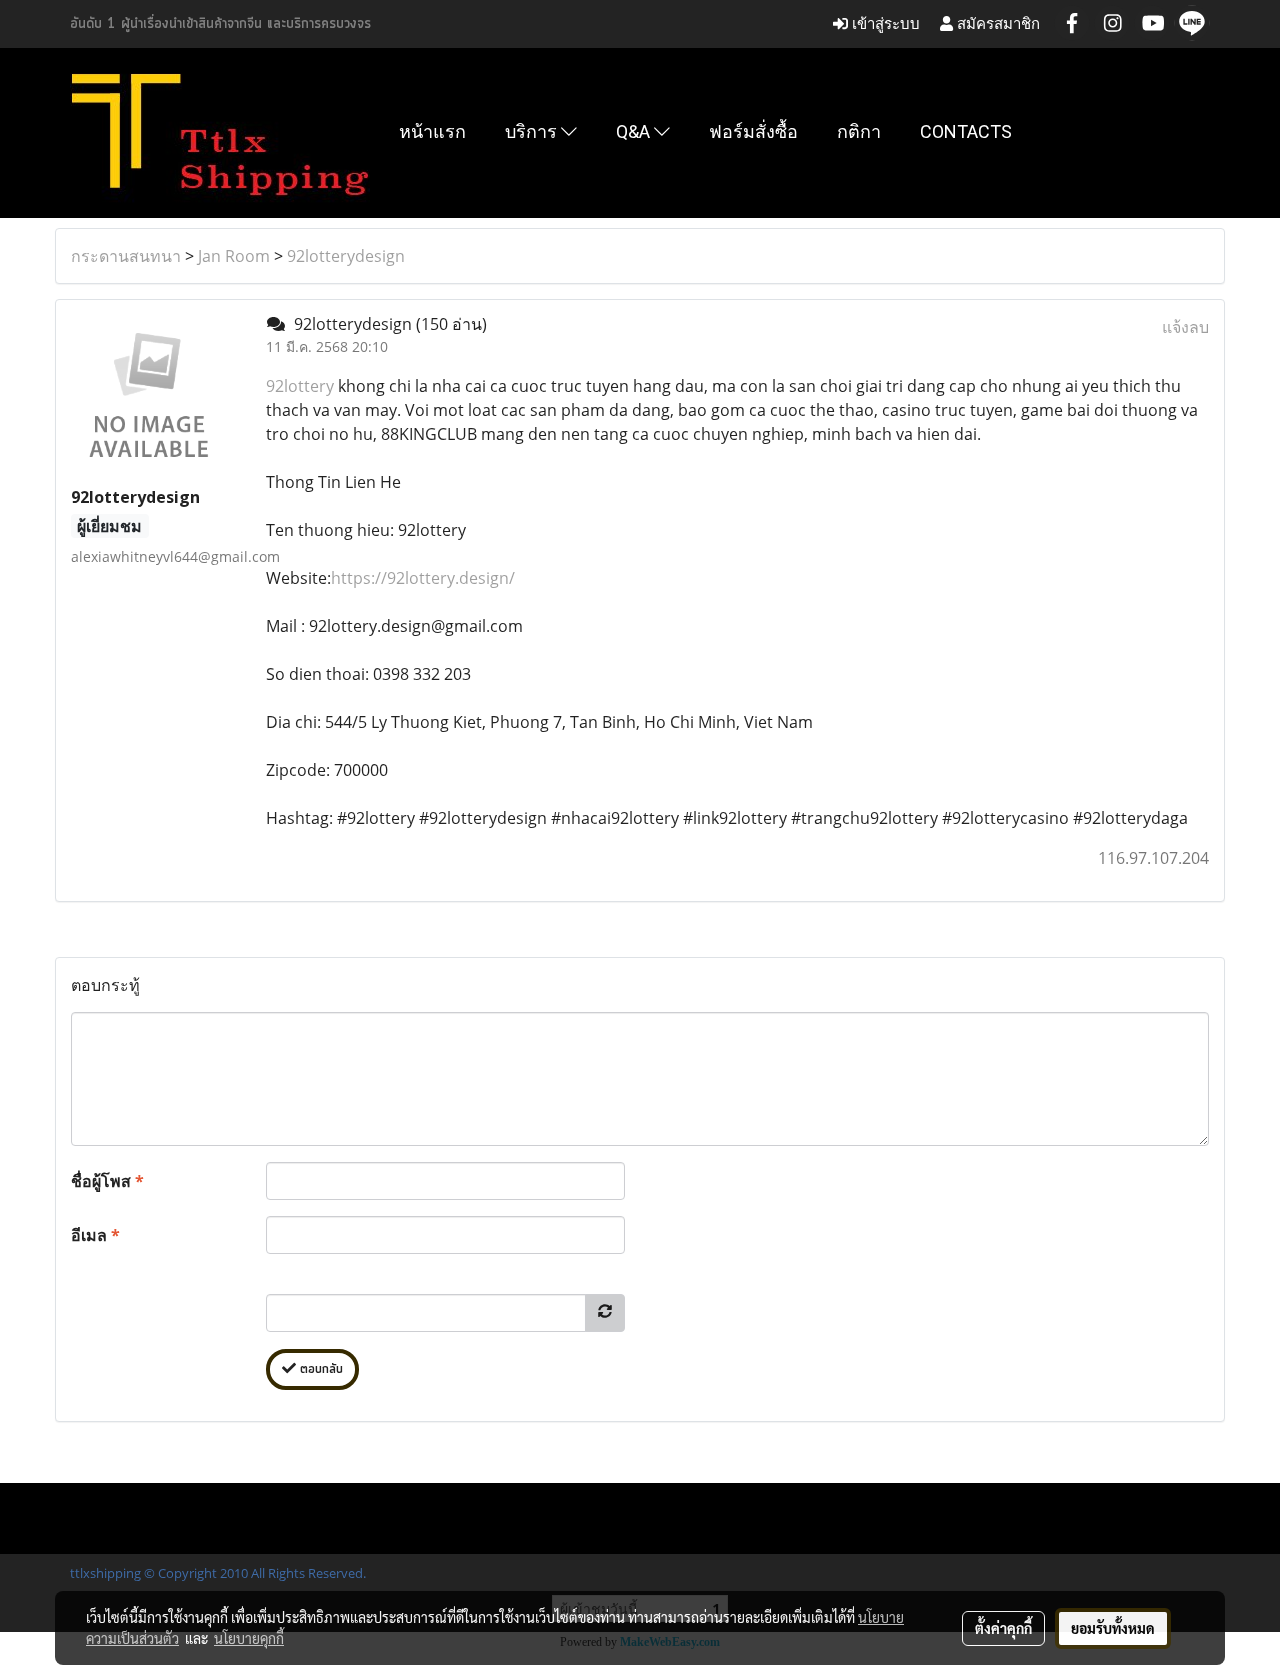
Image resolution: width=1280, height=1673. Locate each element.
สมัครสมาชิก (996, 23)
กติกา (859, 131)
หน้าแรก (432, 131)
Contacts (966, 131)
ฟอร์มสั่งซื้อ (753, 131)
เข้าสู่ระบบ (884, 23)
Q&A (635, 131)
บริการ (533, 131)
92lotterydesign (346, 256)
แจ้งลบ (1185, 327)
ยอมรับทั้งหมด (1113, 1628)
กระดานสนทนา (126, 256)
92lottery (300, 386)
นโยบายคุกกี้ (249, 1638)
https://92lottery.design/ (423, 578)
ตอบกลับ (319, 1369)
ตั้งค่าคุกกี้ (1003, 1628)
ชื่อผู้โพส (107, 1181)
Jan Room (234, 256)
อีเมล (95, 1235)
